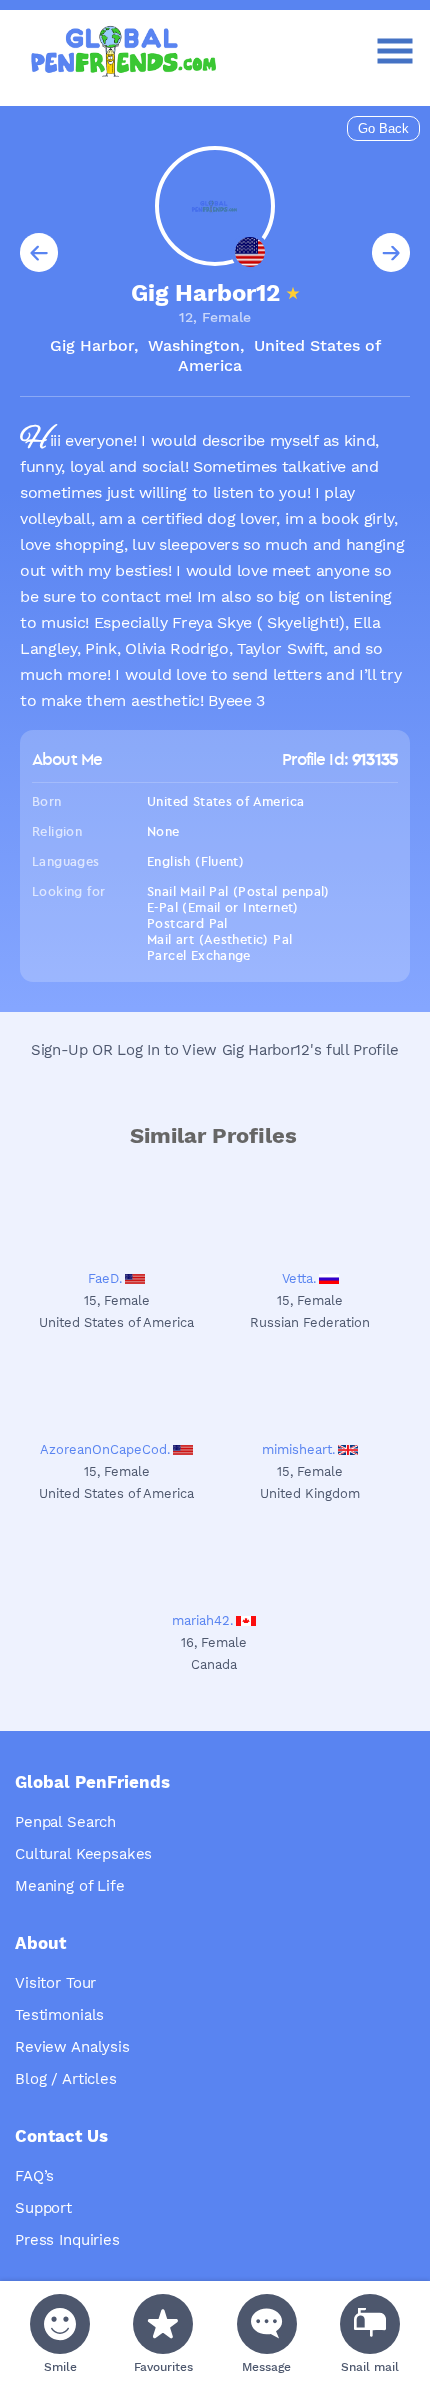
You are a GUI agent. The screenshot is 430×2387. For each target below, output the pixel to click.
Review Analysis (72, 2047)
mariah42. (202, 1620)
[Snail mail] (370, 2324)
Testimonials (59, 2015)
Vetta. (299, 1278)
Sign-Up (59, 1050)
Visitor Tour (55, 1983)
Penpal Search (65, 1822)
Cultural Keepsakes (83, 1854)
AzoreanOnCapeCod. (105, 1449)
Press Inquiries (67, 2240)
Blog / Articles (66, 2079)
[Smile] (60, 2324)
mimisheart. (298, 1449)
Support (43, 2208)
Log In (138, 1050)
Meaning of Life (70, 1886)
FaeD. (105, 1278)
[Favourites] (163, 2324)
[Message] (267, 2324)
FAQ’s (34, 2176)
